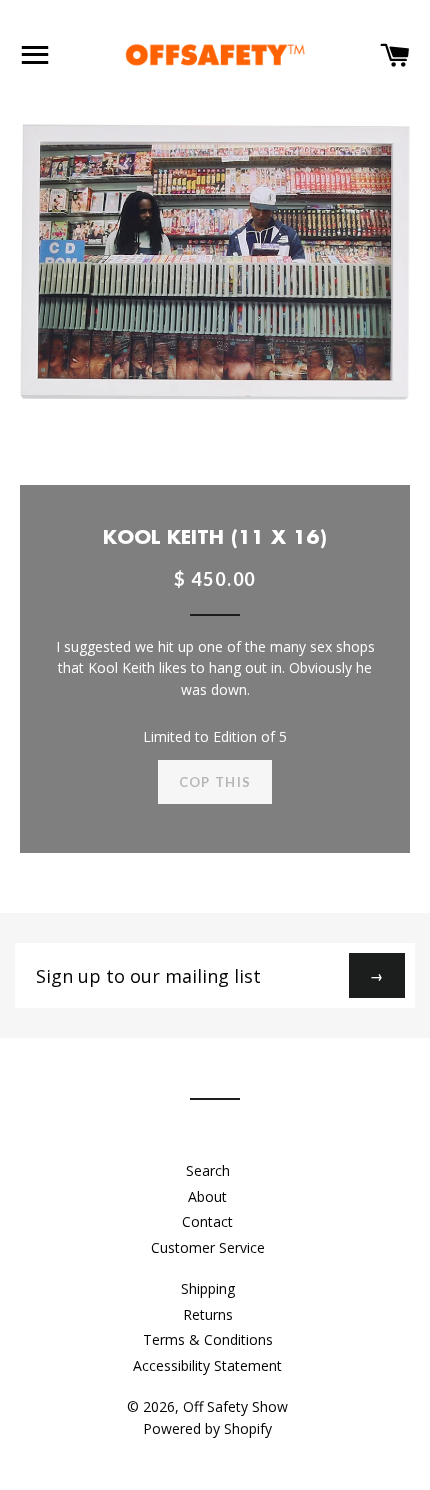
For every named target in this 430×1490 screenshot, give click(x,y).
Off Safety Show (235, 1406)
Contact (207, 1221)
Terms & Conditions (208, 1339)
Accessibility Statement (207, 1365)
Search (208, 1170)
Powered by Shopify (207, 1428)
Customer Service (208, 1247)
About (207, 1196)
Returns (208, 1314)
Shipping (208, 1288)
